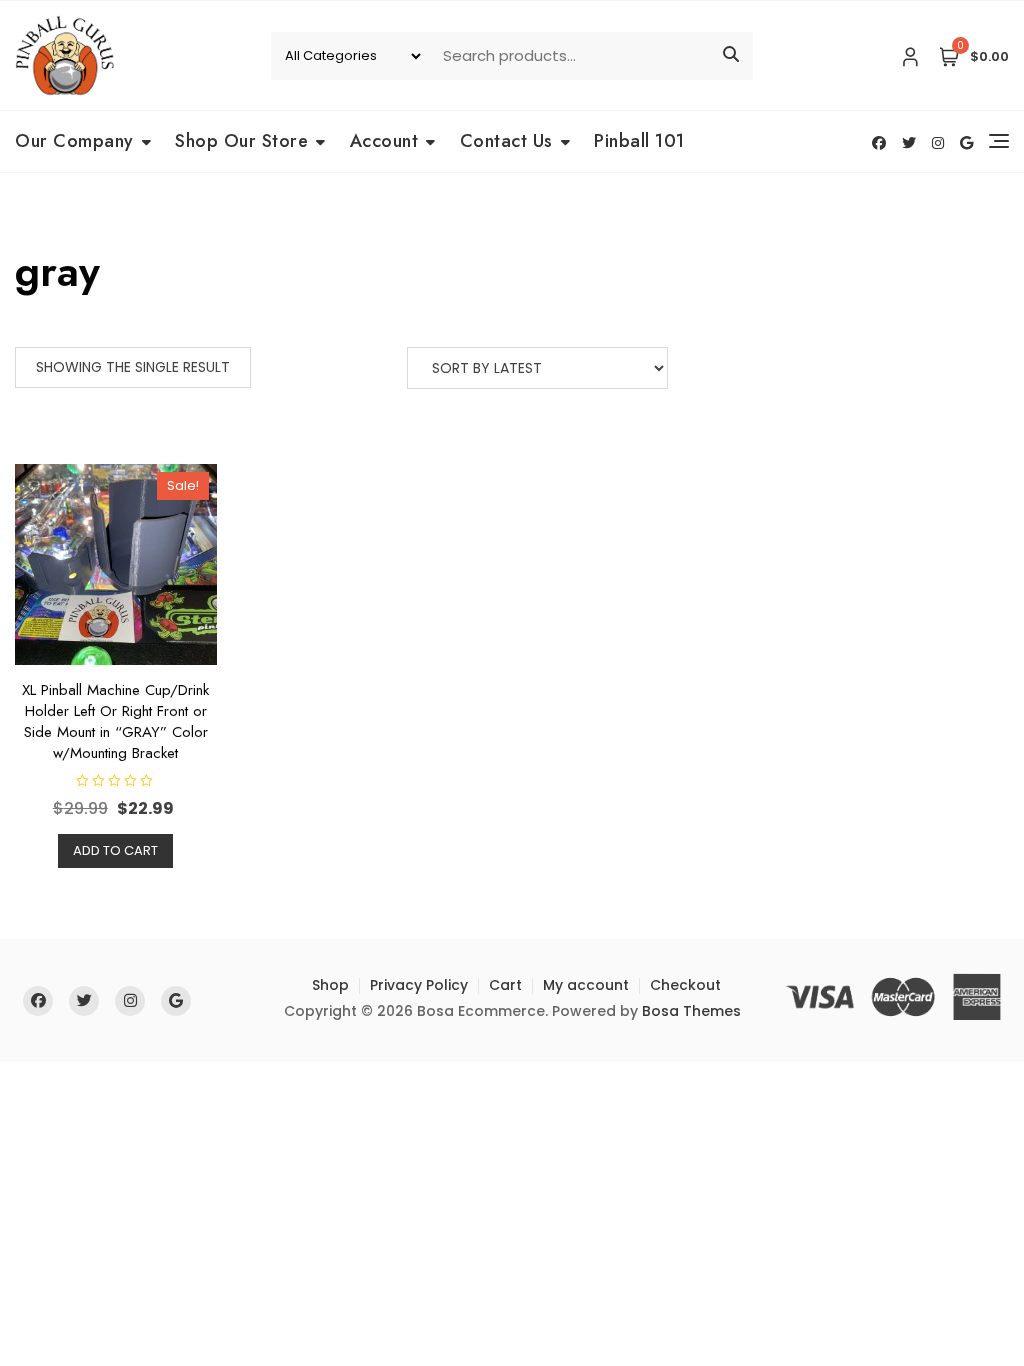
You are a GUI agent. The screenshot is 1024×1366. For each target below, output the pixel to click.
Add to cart (115, 850)
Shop (330, 985)
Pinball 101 (639, 141)
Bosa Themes (691, 1011)
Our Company (74, 141)
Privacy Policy (419, 985)
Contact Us (506, 141)
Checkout (685, 985)
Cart (505, 985)
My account (586, 985)
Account (384, 141)
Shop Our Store (241, 141)
